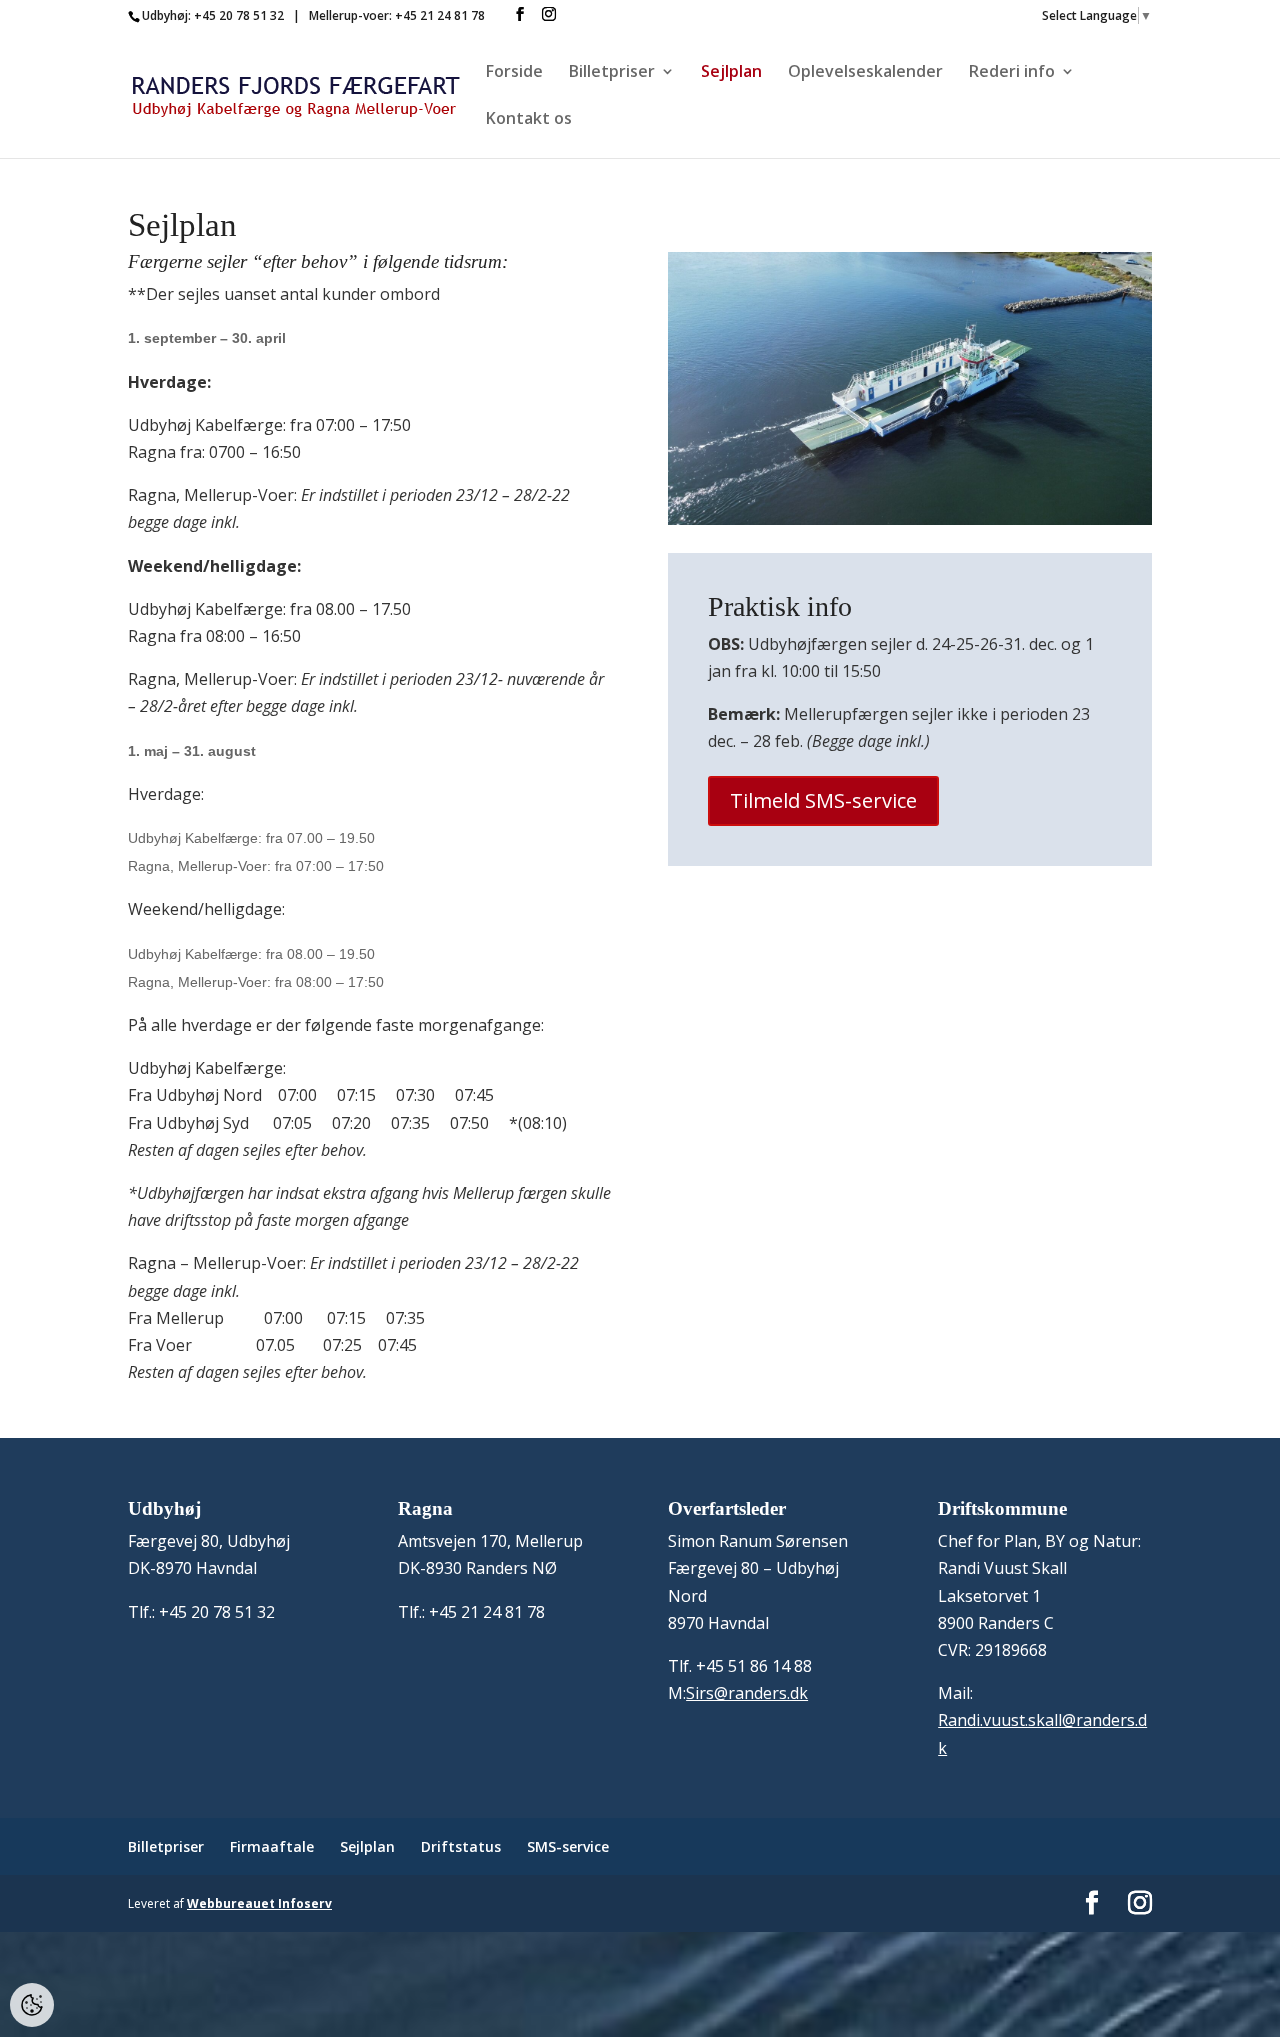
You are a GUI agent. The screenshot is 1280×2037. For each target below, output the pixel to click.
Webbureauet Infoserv (259, 1903)
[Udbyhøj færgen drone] (910, 519)
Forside (514, 73)
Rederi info (1012, 73)
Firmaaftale (272, 1846)
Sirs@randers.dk (747, 1693)
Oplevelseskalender (865, 73)
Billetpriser (612, 73)
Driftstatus (461, 1846)
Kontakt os (529, 120)
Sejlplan (731, 73)
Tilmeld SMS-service (823, 800)
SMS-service (568, 1846)
